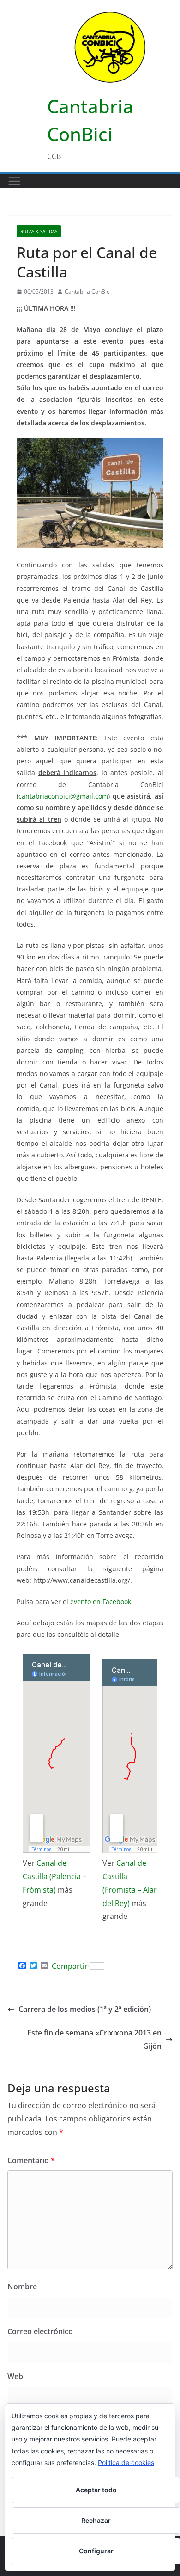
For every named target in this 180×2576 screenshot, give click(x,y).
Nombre (22, 2287)
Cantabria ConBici (88, 292)
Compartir (70, 1966)
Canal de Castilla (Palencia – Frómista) (54, 1876)
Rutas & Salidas (39, 231)
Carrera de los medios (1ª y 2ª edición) (85, 2009)
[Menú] (14, 181)
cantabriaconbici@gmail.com (63, 796)
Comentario (31, 2160)
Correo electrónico (40, 2331)
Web (15, 2376)
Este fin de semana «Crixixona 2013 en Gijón (94, 2039)
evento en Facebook (101, 1602)
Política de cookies (126, 2462)
